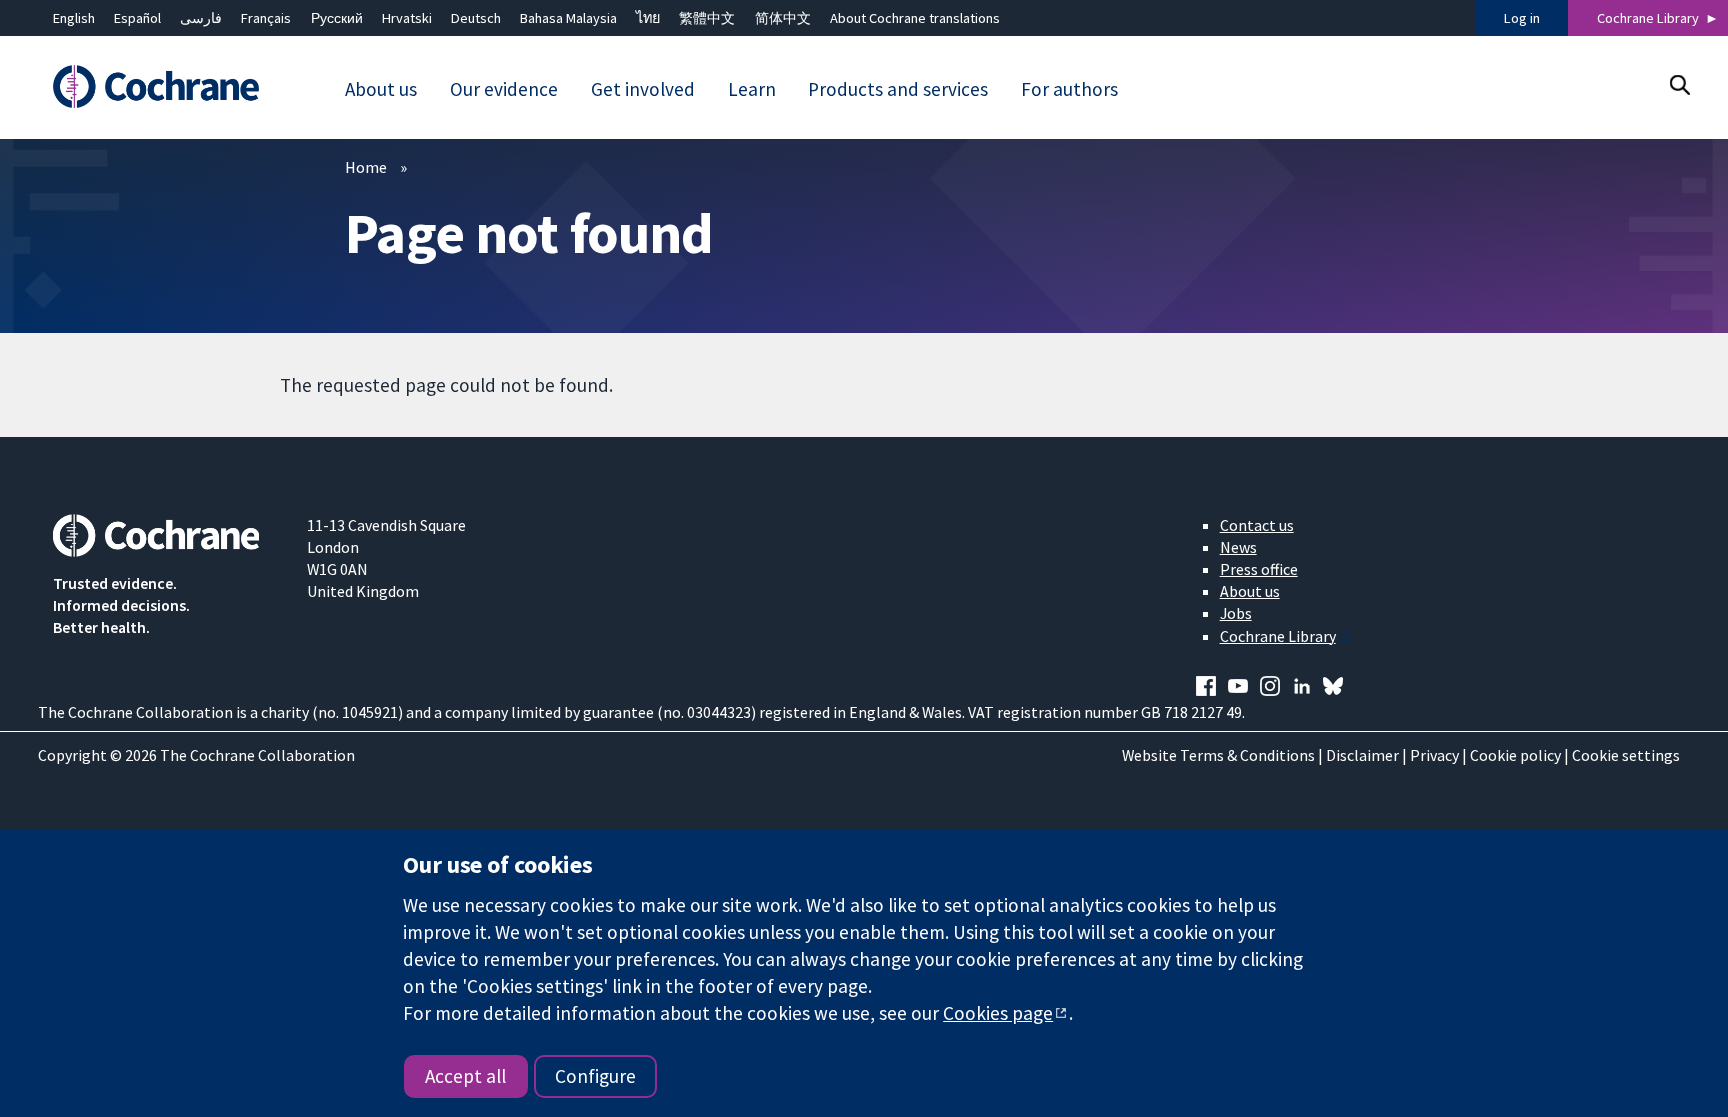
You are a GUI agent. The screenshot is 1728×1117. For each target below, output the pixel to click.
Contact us (1257, 525)
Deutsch (476, 18)
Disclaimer (1362, 755)
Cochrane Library (1648, 18)
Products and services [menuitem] (898, 89)
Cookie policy (1515, 755)
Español (137, 18)
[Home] (165, 86)
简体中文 (783, 18)
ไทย (648, 18)
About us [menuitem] (381, 89)
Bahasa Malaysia (568, 18)
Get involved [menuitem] (643, 89)
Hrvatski (407, 18)
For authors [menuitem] (1069, 89)
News (1238, 547)
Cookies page (998, 1013)
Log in (1522, 18)
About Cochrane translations (915, 18)
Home (366, 167)
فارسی (201, 18)
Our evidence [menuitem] (504, 89)
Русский (337, 18)
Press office (1259, 569)
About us (1250, 591)
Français (266, 18)
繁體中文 (707, 18)
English (74, 18)
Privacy (1434, 755)
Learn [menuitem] (752, 89)
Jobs (1236, 613)
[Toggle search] (1679, 84)
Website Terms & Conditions (1218, 755)
